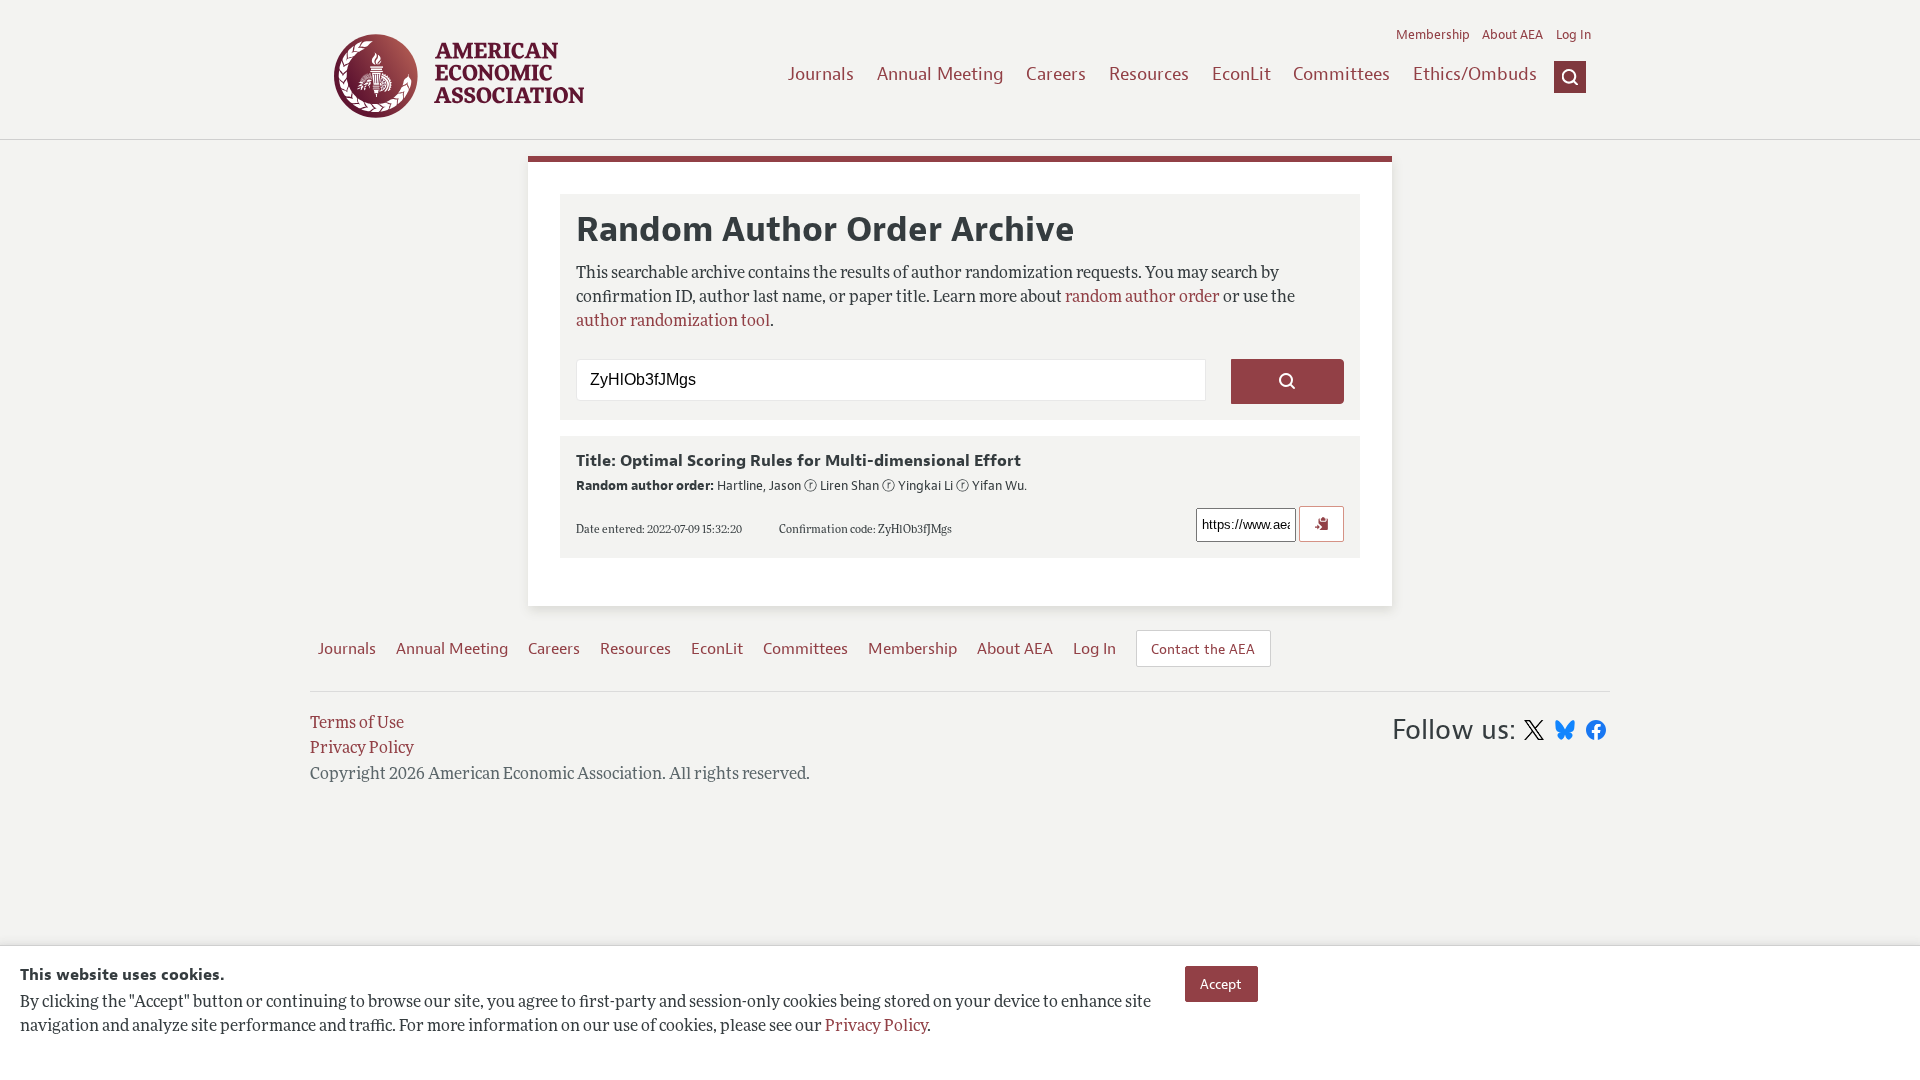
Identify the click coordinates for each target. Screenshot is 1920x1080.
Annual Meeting (940, 74)
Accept (1221, 984)
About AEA (1512, 35)
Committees (1341, 74)
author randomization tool (673, 322)
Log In (1573, 35)
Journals (821, 74)
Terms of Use (357, 724)
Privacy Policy (876, 1027)
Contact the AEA (1203, 649)
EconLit (1241, 74)
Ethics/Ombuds (1475, 74)
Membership (1433, 35)
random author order (1142, 298)
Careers (1056, 74)
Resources (1149, 74)
